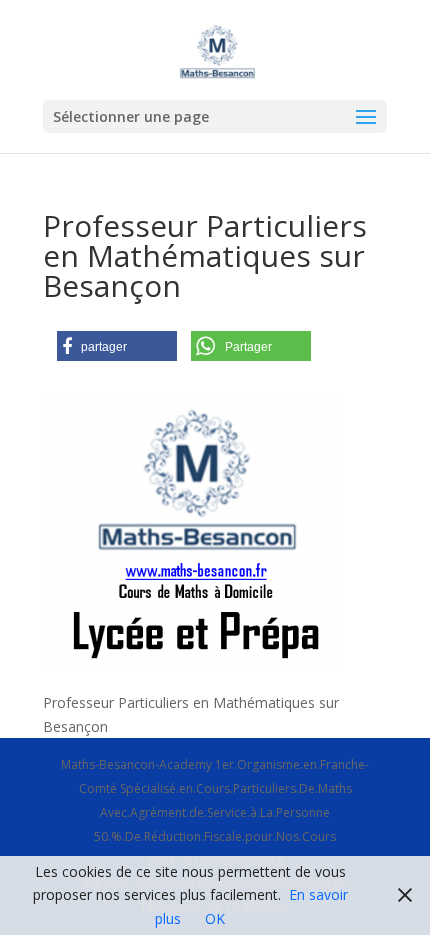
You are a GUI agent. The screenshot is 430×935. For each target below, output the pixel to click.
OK (215, 918)
